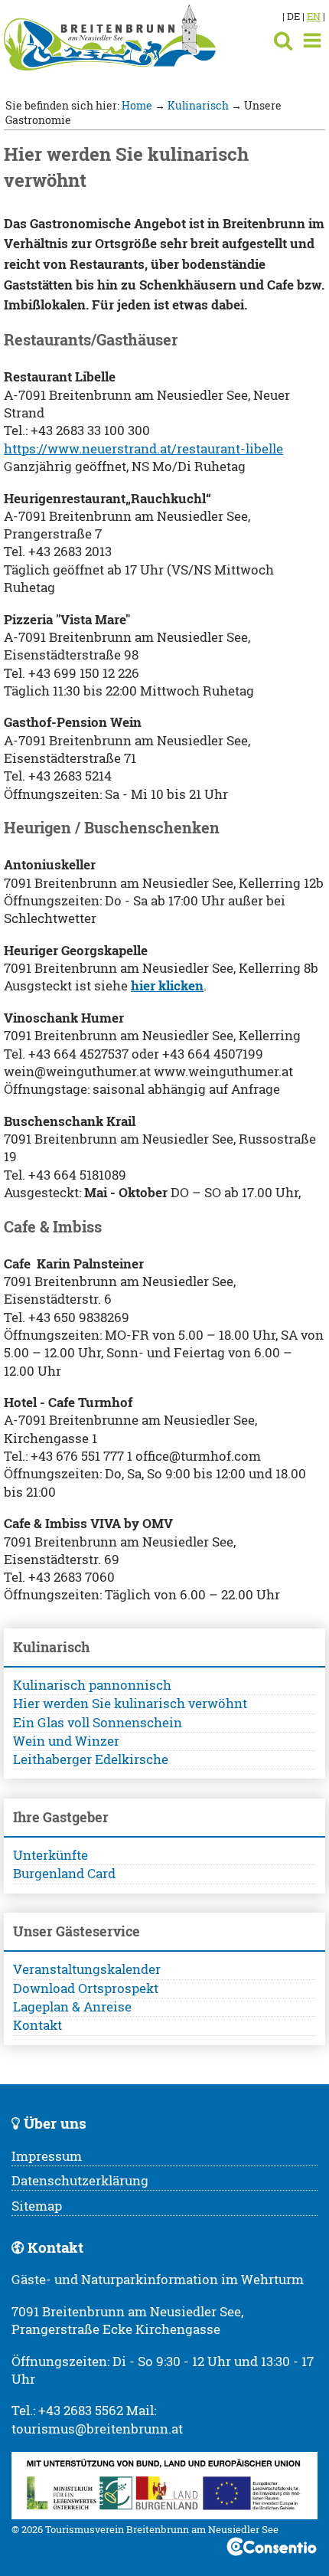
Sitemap (37, 2206)
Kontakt (37, 2025)
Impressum (47, 2156)
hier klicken (167, 986)
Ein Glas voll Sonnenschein (98, 1723)
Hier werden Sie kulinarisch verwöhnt (130, 1704)
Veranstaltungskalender (87, 1969)
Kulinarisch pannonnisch (92, 1685)
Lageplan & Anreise (72, 2007)
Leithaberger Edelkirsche (91, 1759)
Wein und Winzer (66, 1741)
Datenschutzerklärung (80, 2181)
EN (314, 16)
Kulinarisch (198, 105)
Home (137, 105)
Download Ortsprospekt (86, 1988)
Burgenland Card (64, 1874)
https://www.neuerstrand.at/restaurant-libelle (143, 449)
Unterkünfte (50, 1855)
